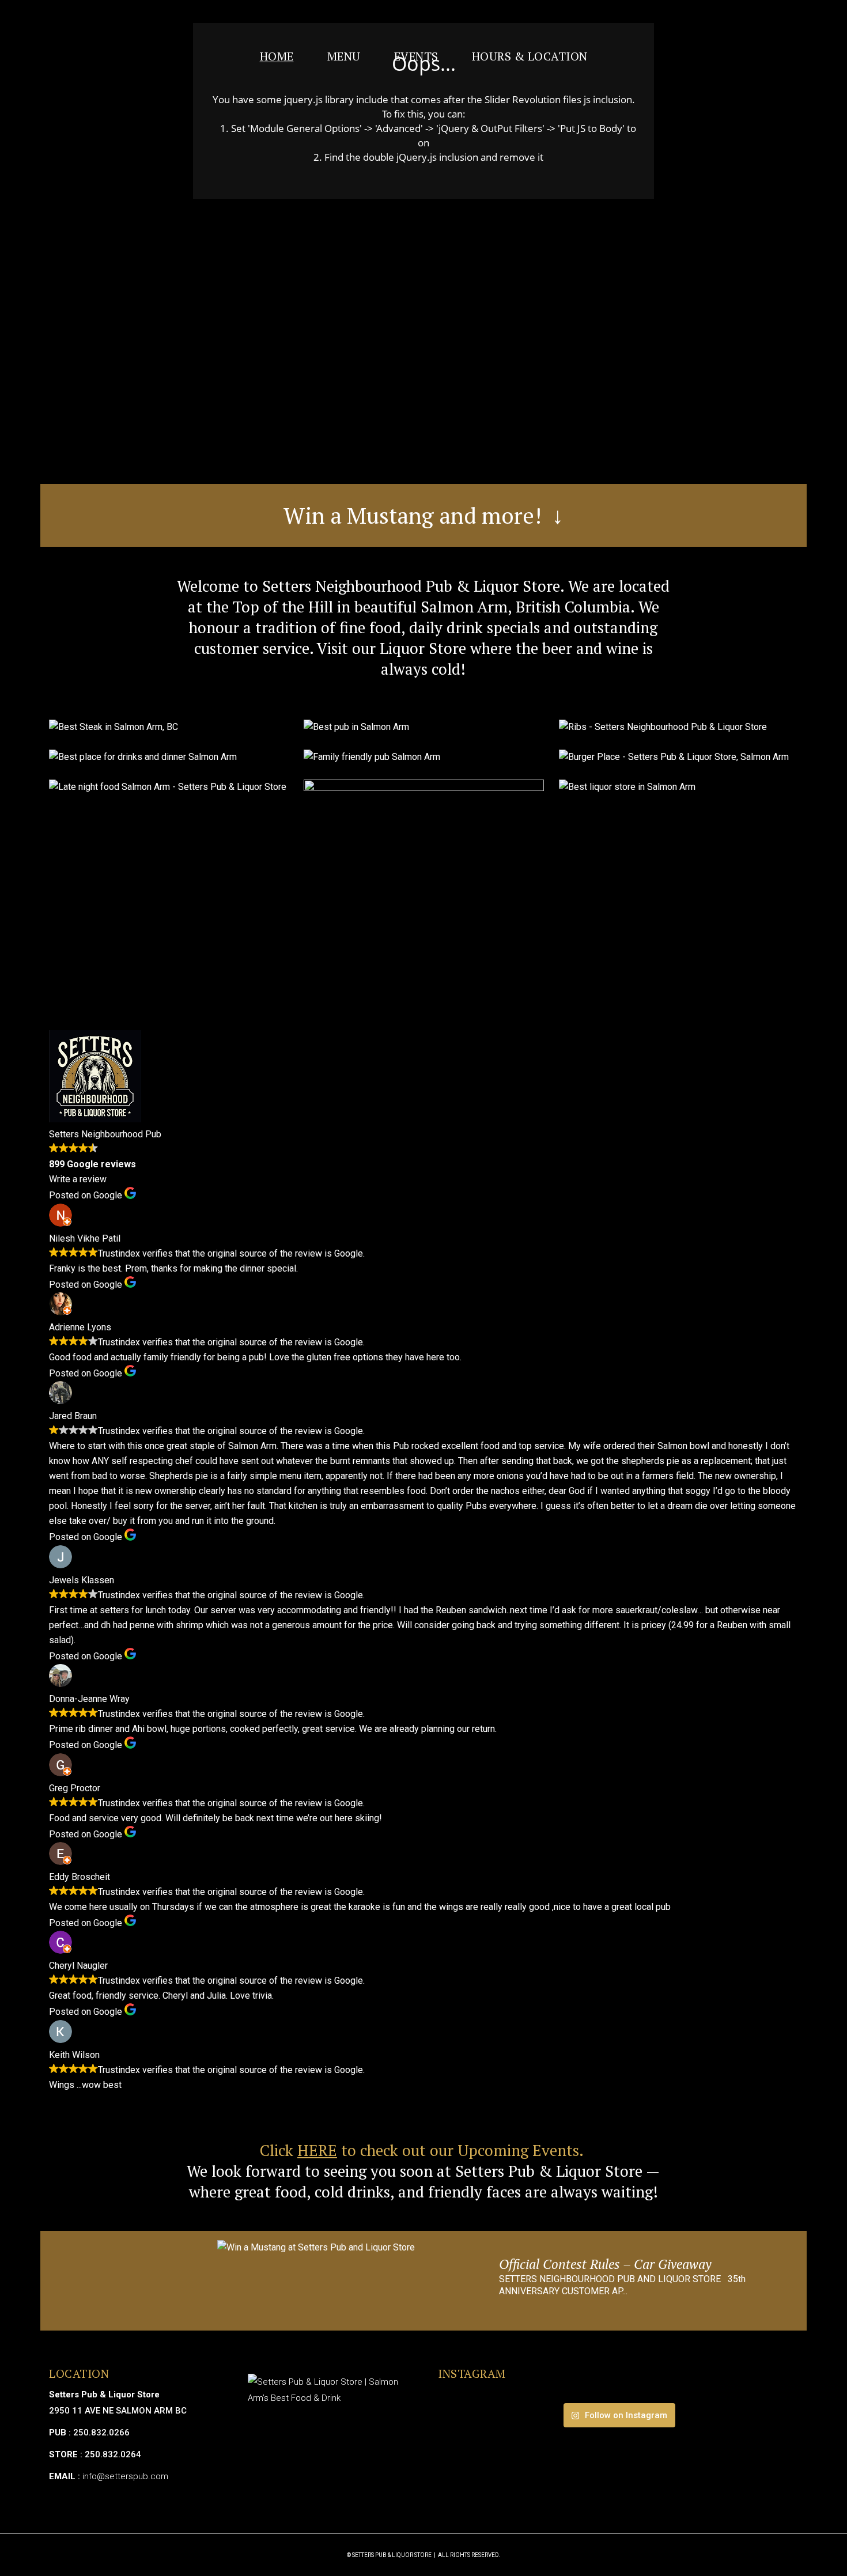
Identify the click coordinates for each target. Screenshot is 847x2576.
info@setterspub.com (125, 2476)
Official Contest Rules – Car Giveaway (605, 2264)
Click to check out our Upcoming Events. (423, 2150)
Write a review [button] (78, 1179)
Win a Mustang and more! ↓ (423, 515)
